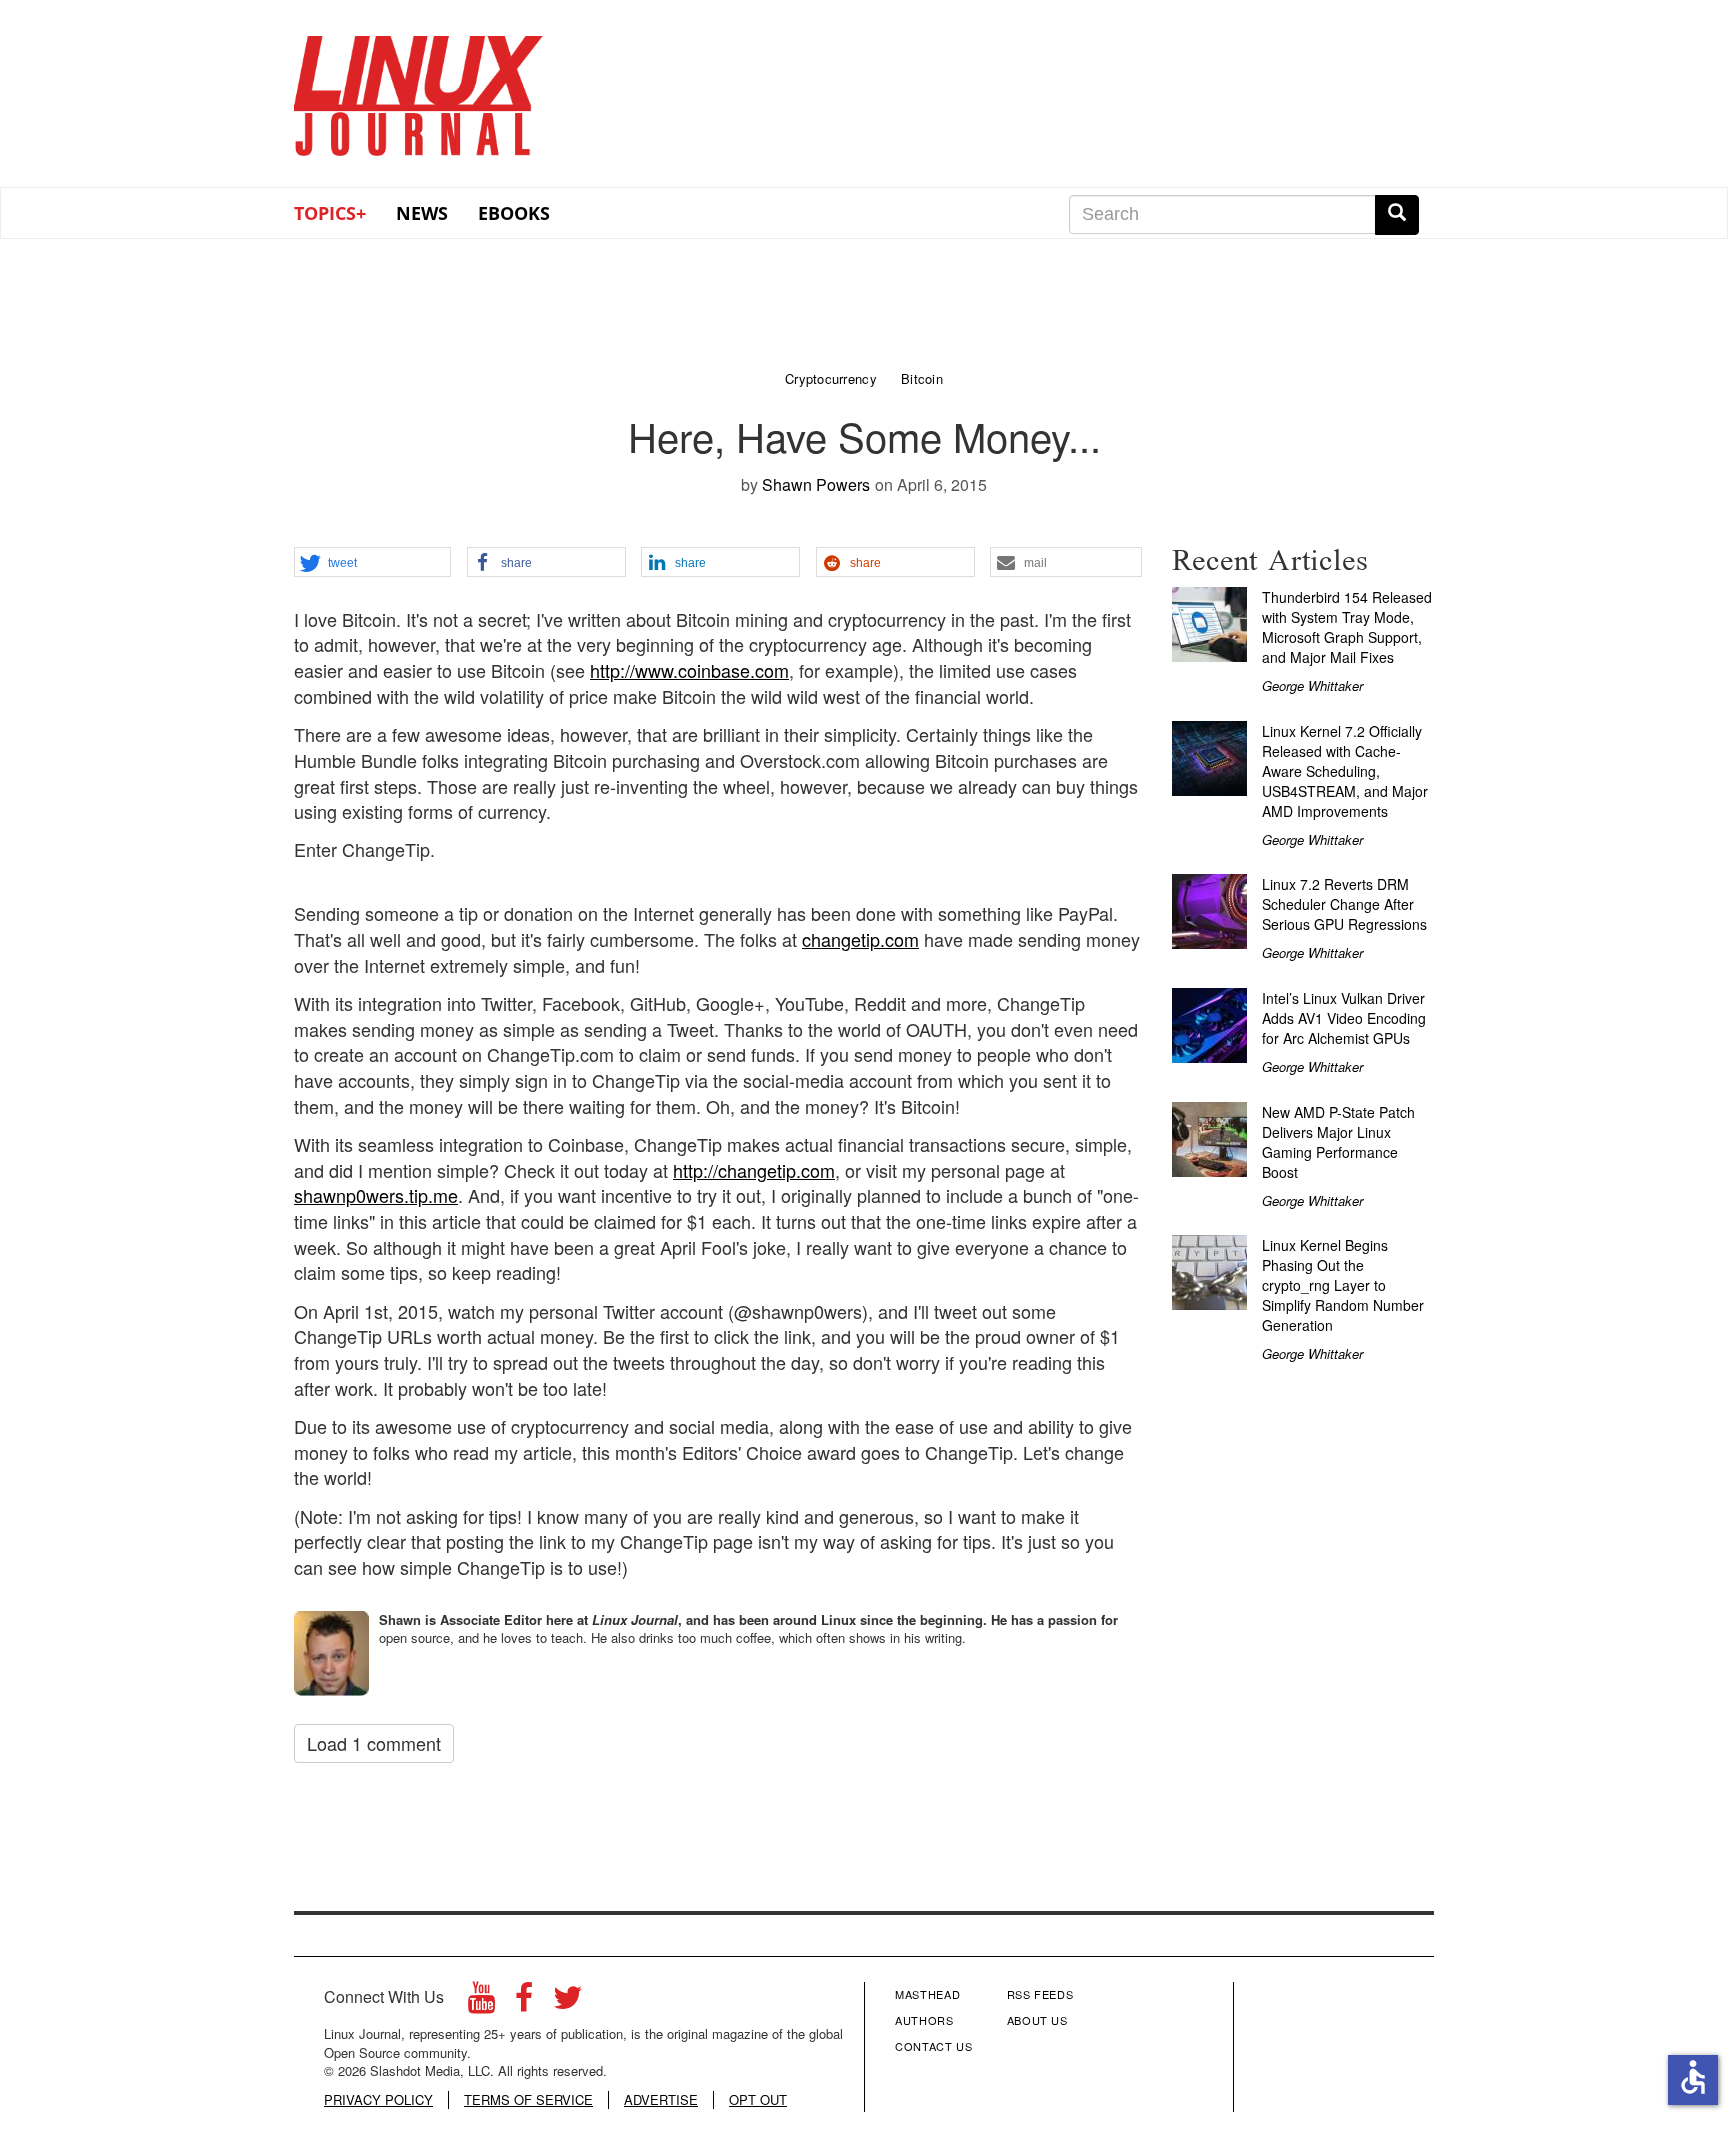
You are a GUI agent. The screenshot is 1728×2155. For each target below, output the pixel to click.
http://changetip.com (754, 1170)
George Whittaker (1312, 685)
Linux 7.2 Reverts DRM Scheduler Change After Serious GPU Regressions (1344, 904)
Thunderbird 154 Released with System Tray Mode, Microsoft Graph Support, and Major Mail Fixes (1347, 627)
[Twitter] (568, 2002)
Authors (924, 2020)
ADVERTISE (661, 2100)
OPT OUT (758, 2100)
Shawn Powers (816, 484)
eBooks (514, 213)
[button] (372, 563)
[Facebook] (524, 2002)
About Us (1037, 2020)
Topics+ (330, 213)
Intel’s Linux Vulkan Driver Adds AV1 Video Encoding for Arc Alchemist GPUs (1344, 1018)
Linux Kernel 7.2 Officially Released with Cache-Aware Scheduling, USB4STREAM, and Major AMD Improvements (1345, 771)
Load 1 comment (374, 1743)
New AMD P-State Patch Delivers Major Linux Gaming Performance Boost (1338, 1142)
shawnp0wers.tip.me (376, 1195)
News (422, 213)
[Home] (419, 89)
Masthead (927, 1994)
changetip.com (860, 939)
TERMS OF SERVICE (528, 2100)
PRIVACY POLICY (378, 2100)
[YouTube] (481, 2002)
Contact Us (934, 2046)
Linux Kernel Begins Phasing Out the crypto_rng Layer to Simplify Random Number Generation (1343, 1285)
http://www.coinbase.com (689, 670)
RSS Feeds (1040, 1994)
